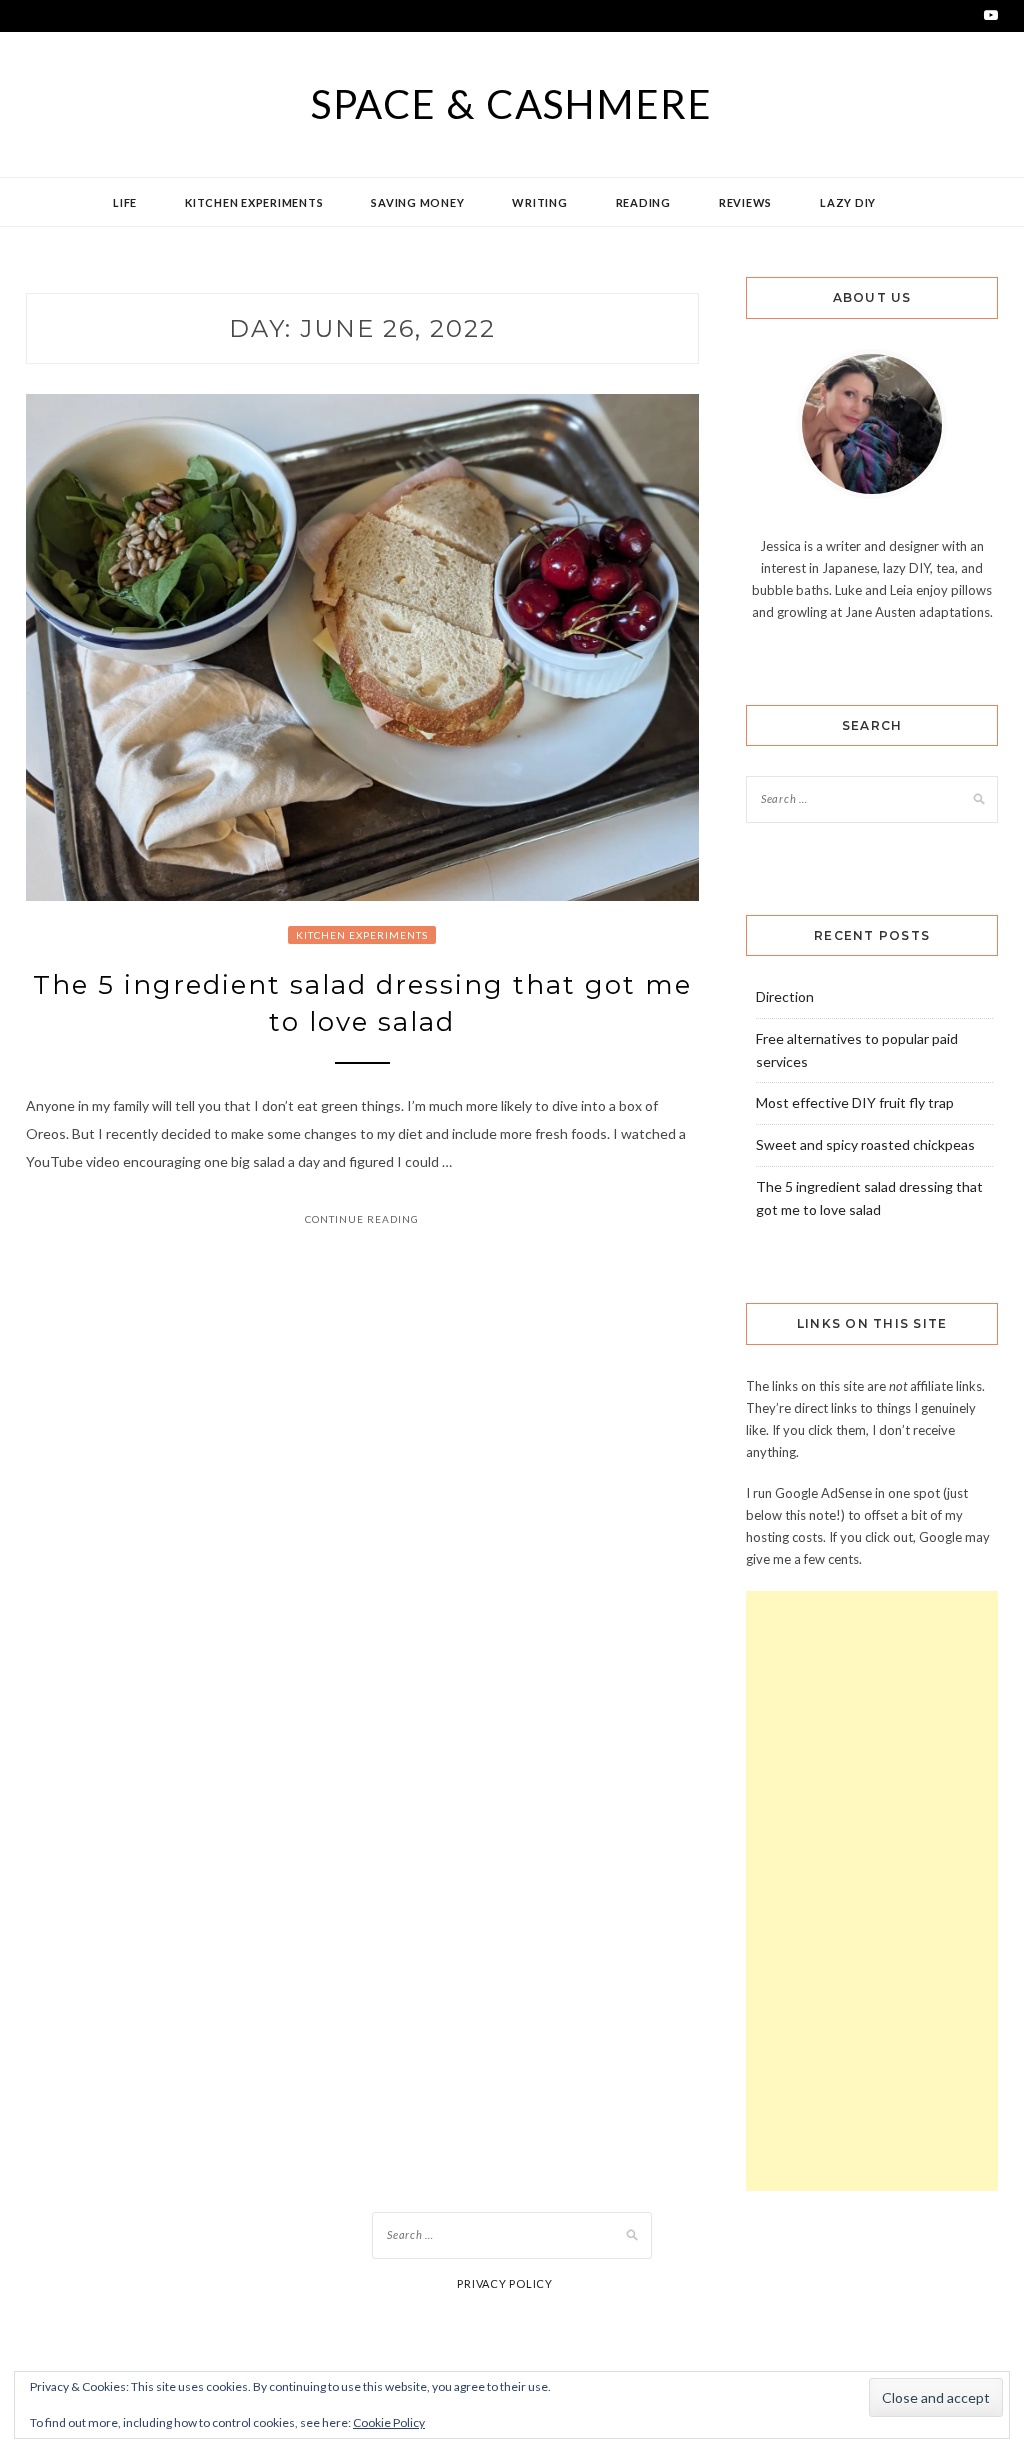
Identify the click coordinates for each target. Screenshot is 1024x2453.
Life (125, 202)
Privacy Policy (505, 2283)
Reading (643, 202)
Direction (785, 996)
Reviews (745, 202)
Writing (539, 202)
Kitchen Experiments (254, 202)
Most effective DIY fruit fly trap (855, 1102)
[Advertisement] (872, 1891)
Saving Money (417, 202)
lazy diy (848, 202)
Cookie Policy (389, 2422)
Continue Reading (362, 1219)
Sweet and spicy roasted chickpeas (865, 1144)
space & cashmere (512, 104)
